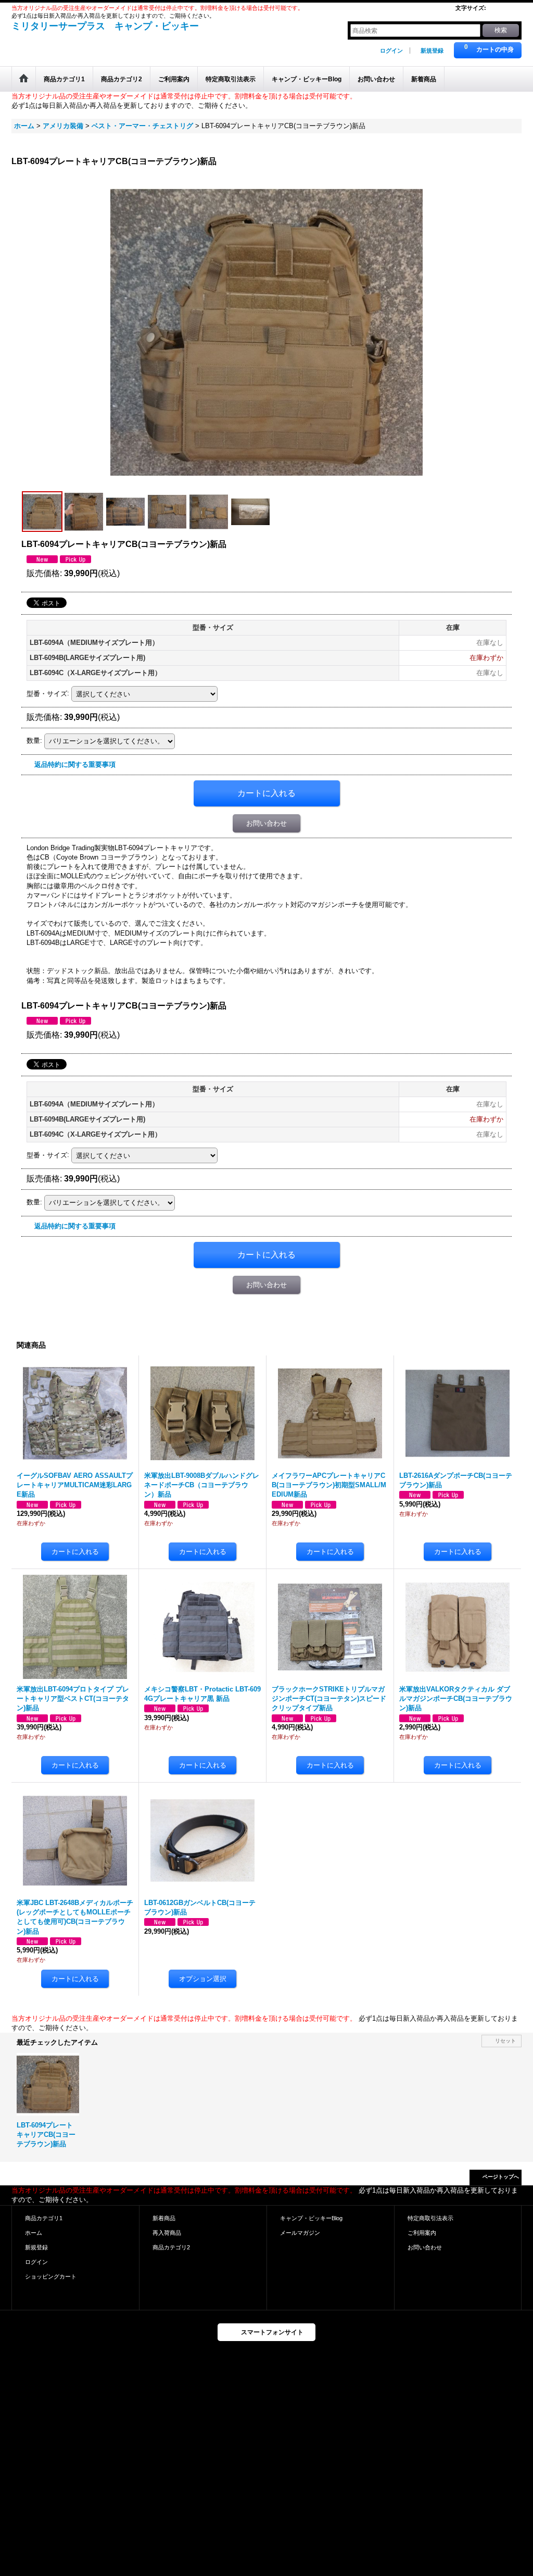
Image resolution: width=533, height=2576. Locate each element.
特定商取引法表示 (430, 2218)
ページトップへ (501, 2177)
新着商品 (164, 2218)
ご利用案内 (422, 2233)
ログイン (391, 51)
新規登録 (432, 51)
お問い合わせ (266, 823)
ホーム (34, 2233)
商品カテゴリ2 (171, 2247)
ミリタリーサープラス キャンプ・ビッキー (105, 26)
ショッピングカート (51, 2276)
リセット (505, 2041)
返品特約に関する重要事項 (75, 764)
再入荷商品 (167, 2233)
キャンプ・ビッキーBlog (311, 2218)
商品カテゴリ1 (44, 2218)
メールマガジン (300, 2233)
